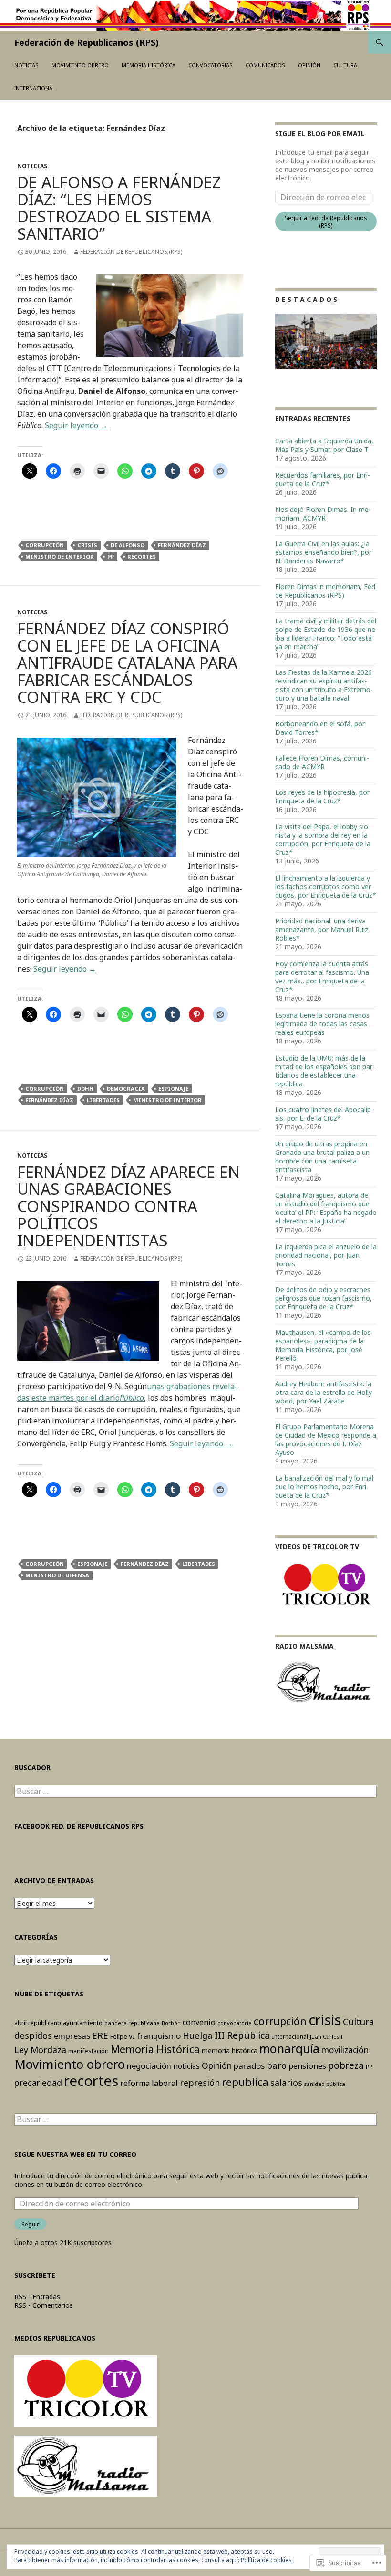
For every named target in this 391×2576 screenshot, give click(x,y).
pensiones (307, 2066)
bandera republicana (132, 2023)
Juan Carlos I (326, 2037)
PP (111, 556)
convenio (199, 2022)
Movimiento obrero (80, 65)
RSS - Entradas (37, 2297)
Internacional (35, 88)
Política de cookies (266, 2560)
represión (200, 2083)
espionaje (173, 1088)
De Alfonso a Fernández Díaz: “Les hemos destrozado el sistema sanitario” (119, 208)
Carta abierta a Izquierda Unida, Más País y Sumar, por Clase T (324, 445)
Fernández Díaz (182, 545)
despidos (33, 2035)
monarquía (289, 2049)
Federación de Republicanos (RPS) (87, 42)
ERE (100, 2035)
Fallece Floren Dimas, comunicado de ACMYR (322, 762)
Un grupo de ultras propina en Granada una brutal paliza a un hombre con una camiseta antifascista (322, 1157)
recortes (142, 556)
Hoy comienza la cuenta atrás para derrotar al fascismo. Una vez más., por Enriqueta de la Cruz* (322, 977)
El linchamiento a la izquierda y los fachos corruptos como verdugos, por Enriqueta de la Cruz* (326, 887)
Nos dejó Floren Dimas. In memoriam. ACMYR (323, 514)
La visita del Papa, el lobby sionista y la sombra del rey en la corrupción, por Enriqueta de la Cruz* (323, 839)
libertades (103, 1100)
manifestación (88, 2051)
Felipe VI (123, 2036)
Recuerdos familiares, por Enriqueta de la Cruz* (323, 479)
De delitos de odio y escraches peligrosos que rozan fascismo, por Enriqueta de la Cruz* (324, 1298)
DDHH (85, 1088)
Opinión (309, 65)
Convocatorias (211, 65)
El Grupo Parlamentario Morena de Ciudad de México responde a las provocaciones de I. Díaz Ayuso (326, 1439)
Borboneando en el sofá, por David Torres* (320, 728)
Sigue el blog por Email (320, 134)
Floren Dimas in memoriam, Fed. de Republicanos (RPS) (326, 591)
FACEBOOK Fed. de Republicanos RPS (79, 1826)
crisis (87, 545)
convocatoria (235, 2023)
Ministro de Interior (60, 556)
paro (277, 2065)
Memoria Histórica (149, 65)
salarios (286, 2083)
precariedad (38, 2083)
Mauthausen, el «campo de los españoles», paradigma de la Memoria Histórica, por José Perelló (323, 1345)
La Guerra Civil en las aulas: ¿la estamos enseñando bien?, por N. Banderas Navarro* (323, 552)
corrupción (45, 545)
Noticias (26, 65)
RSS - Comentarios (44, 2305)
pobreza (346, 2065)
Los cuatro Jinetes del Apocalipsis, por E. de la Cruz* (324, 1114)
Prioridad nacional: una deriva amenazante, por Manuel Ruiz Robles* (322, 929)
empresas (72, 2036)
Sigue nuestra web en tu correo (75, 2154)
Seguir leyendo (76, 425)
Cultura (345, 65)
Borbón (171, 2023)
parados (249, 2066)
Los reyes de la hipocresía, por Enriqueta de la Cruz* (322, 797)
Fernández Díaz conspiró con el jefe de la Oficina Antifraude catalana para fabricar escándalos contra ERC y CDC (127, 663)
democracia (126, 1088)
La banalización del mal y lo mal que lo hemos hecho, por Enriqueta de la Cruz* (324, 1487)
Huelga (198, 2035)
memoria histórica (230, 2050)
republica (245, 2082)
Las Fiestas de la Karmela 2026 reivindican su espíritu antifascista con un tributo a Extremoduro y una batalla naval (324, 685)
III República (242, 2035)
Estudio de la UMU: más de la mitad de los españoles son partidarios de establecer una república (325, 1071)
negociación (149, 2066)
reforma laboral (149, 2083)
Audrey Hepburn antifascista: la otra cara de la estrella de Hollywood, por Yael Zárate (325, 1392)
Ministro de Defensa (57, 1575)
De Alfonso (128, 545)
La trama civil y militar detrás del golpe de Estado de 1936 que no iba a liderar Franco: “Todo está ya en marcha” (326, 634)
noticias (186, 2066)
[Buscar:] (195, 1791)
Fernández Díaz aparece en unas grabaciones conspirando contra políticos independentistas (129, 1206)
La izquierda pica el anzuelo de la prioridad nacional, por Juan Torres (326, 1255)
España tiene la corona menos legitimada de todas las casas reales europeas (322, 1024)
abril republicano (38, 2023)
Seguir (30, 2224)
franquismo (159, 2036)
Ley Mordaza (40, 2050)
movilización (345, 2050)
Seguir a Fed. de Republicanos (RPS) (326, 221)
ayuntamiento (83, 2023)
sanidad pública (325, 2084)
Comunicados (265, 65)
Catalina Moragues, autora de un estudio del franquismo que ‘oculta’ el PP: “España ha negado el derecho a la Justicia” (326, 1208)
